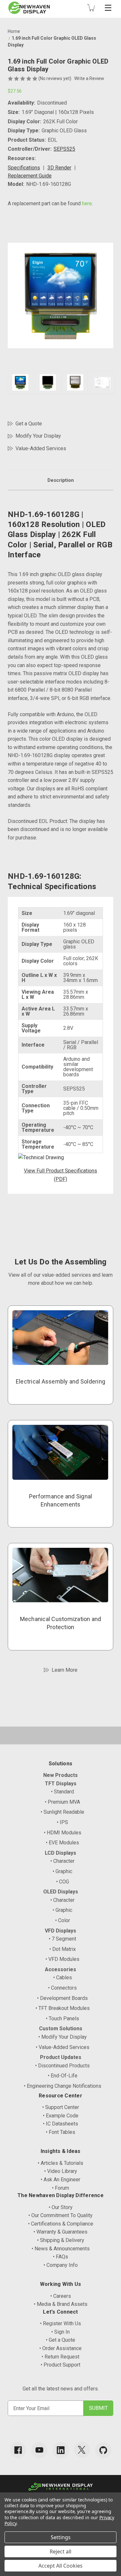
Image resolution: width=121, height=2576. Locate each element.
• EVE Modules (62, 1843)
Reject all (60, 2551)
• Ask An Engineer (60, 2180)
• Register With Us (60, 2323)
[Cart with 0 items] (91, 8)
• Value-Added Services (63, 2047)
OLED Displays (61, 1892)
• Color (63, 1920)
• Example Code (61, 2116)
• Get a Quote (60, 2340)
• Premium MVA (62, 1802)
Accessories (60, 1969)
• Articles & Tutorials (60, 2163)
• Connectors (62, 1988)
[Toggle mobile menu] (108, 8)
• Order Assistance (60, 2348)
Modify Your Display (38, 436)
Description (61, 480)
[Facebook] (18, 2450)
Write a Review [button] (89, 78)
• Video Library (61, 2171)
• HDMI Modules (63, 1833)
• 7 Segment (62, 1939)
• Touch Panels (62, 2018)
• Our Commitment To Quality (60, 2215)
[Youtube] (39, 2450)
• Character (62, 1861)
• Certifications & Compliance (61, 2224)
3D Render (59, 168)
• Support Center (61, 2107)
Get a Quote (29, 424)
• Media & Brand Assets (61, 2304)
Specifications (24, 168)
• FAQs (60, 2257)
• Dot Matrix (63, 1949)
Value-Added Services (41, 448)
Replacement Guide (30, 176)
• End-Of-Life (63, 2076)
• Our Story (61, 2207)
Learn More (65, 1670)
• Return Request (60, 2357)
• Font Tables (60, 2132)
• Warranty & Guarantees (60, 2232)
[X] (82, 2450)
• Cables (63, 1978)
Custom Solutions (61, 2028)
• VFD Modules (62, 1959)
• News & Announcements (61, 2249)
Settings (61, 2537)
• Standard (62, 1792)
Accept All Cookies (60, 2566)
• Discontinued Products (62, 2066)
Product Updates (61, 2057)
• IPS (62, 1822)
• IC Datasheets (60, 2124)
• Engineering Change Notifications (63, 2086)
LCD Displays (60, 1853)
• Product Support (60, 2365)
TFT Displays (61, 1784)
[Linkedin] (61, 2450)
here (87, 203)
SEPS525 (64, 149)
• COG (63, 1882)
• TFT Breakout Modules (63, 2008)
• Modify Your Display (63, 2037)
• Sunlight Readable (62, 1812)
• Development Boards (62, 1998)
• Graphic (62, 1871)
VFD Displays (60, 1931)
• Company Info (61, 2265)
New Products (60, 1775)
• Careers (61, 2296)
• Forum (60, 2188)
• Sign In (60, 2332)
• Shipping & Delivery (61, 2240)
